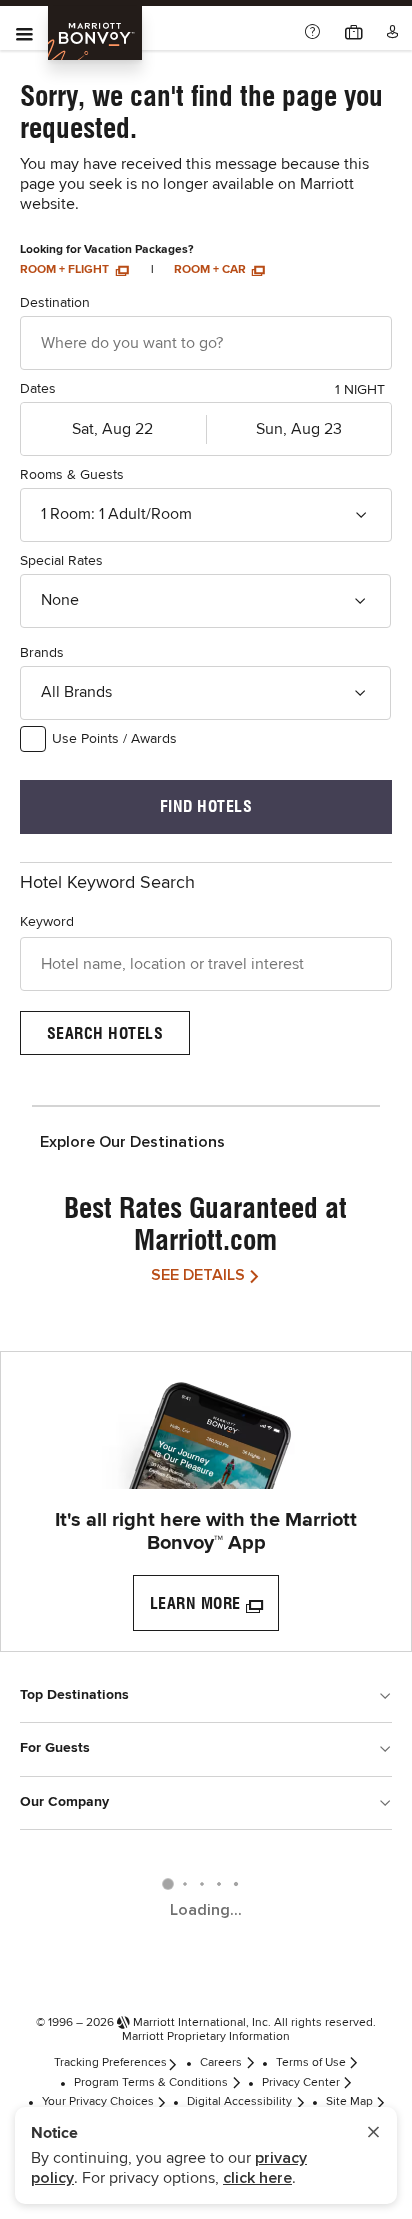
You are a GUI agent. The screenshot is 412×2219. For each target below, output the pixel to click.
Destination (55, 303)
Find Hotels (206, 806)
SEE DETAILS (198, 1275)
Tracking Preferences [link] (110, 2063)
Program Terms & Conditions (151, 2083)
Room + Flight (66, 270)
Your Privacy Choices (98, 2102)
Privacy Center (301, 2083)
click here (257, 2178)
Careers (221, 2063)
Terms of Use (311, 2063)
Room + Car (211, 270)
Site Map (349, 2102)
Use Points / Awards (114, 739)
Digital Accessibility (239, 2102)
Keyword (47, 922)
